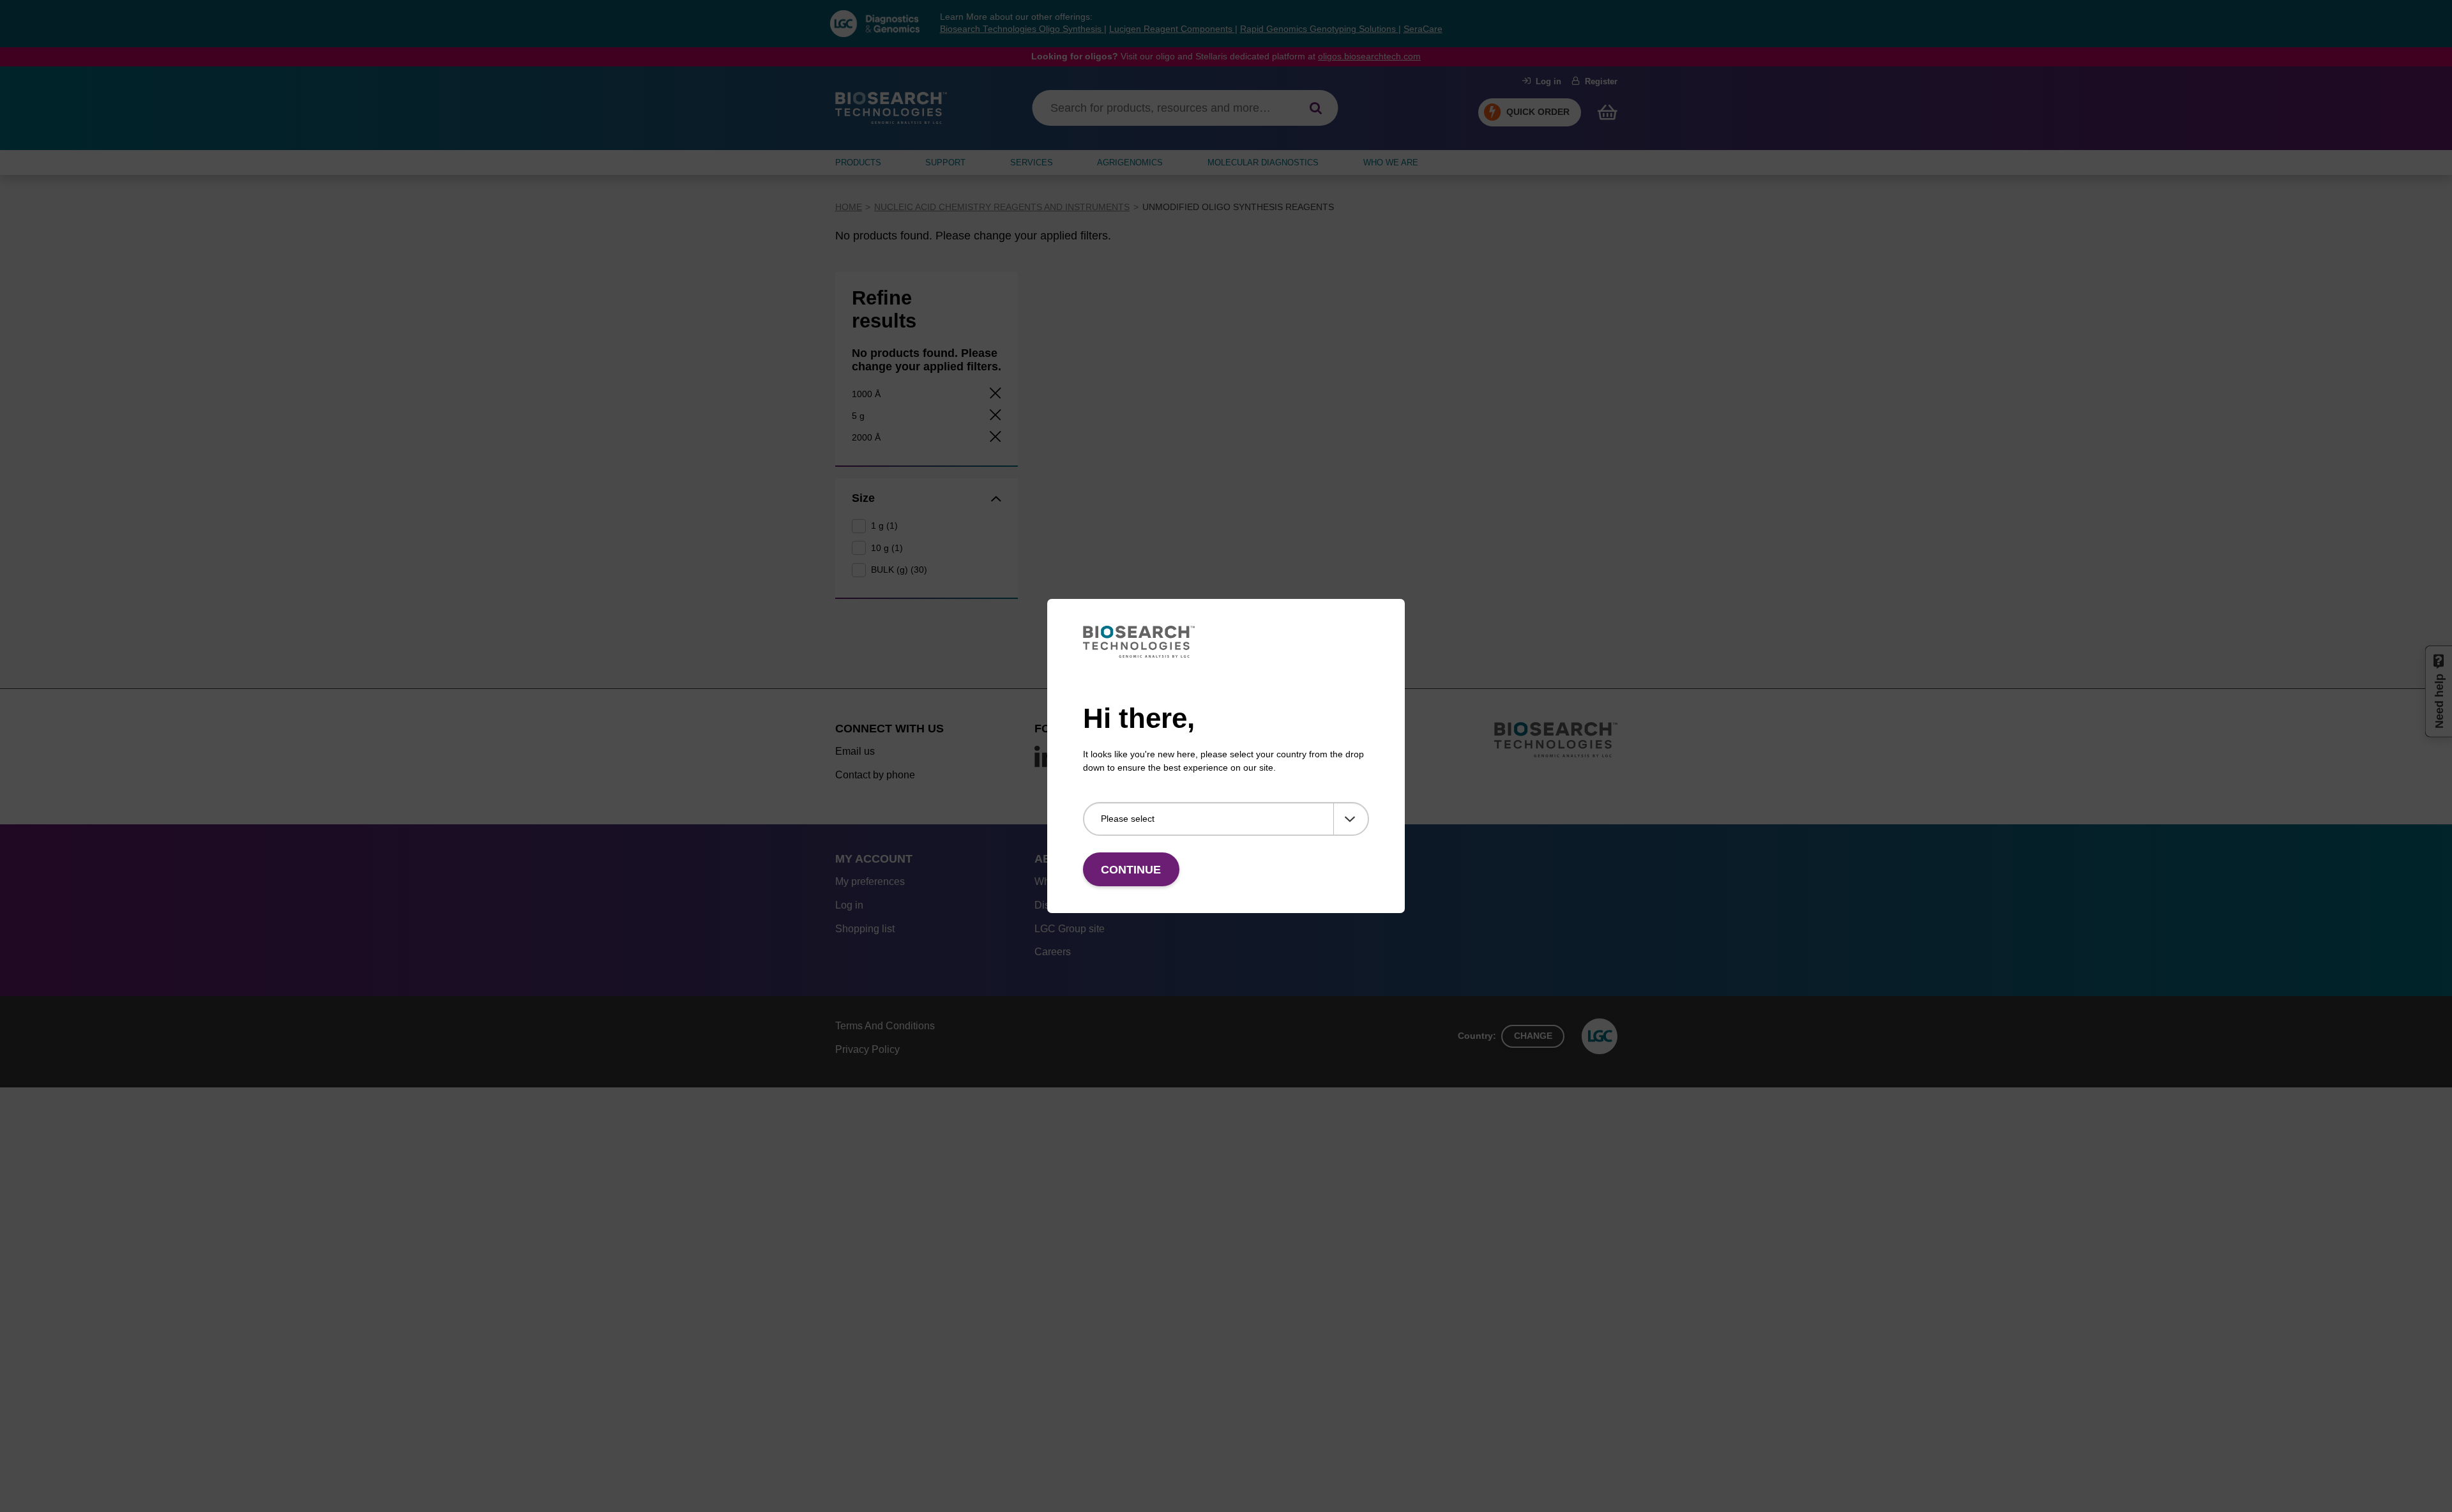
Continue (1131, 870)
